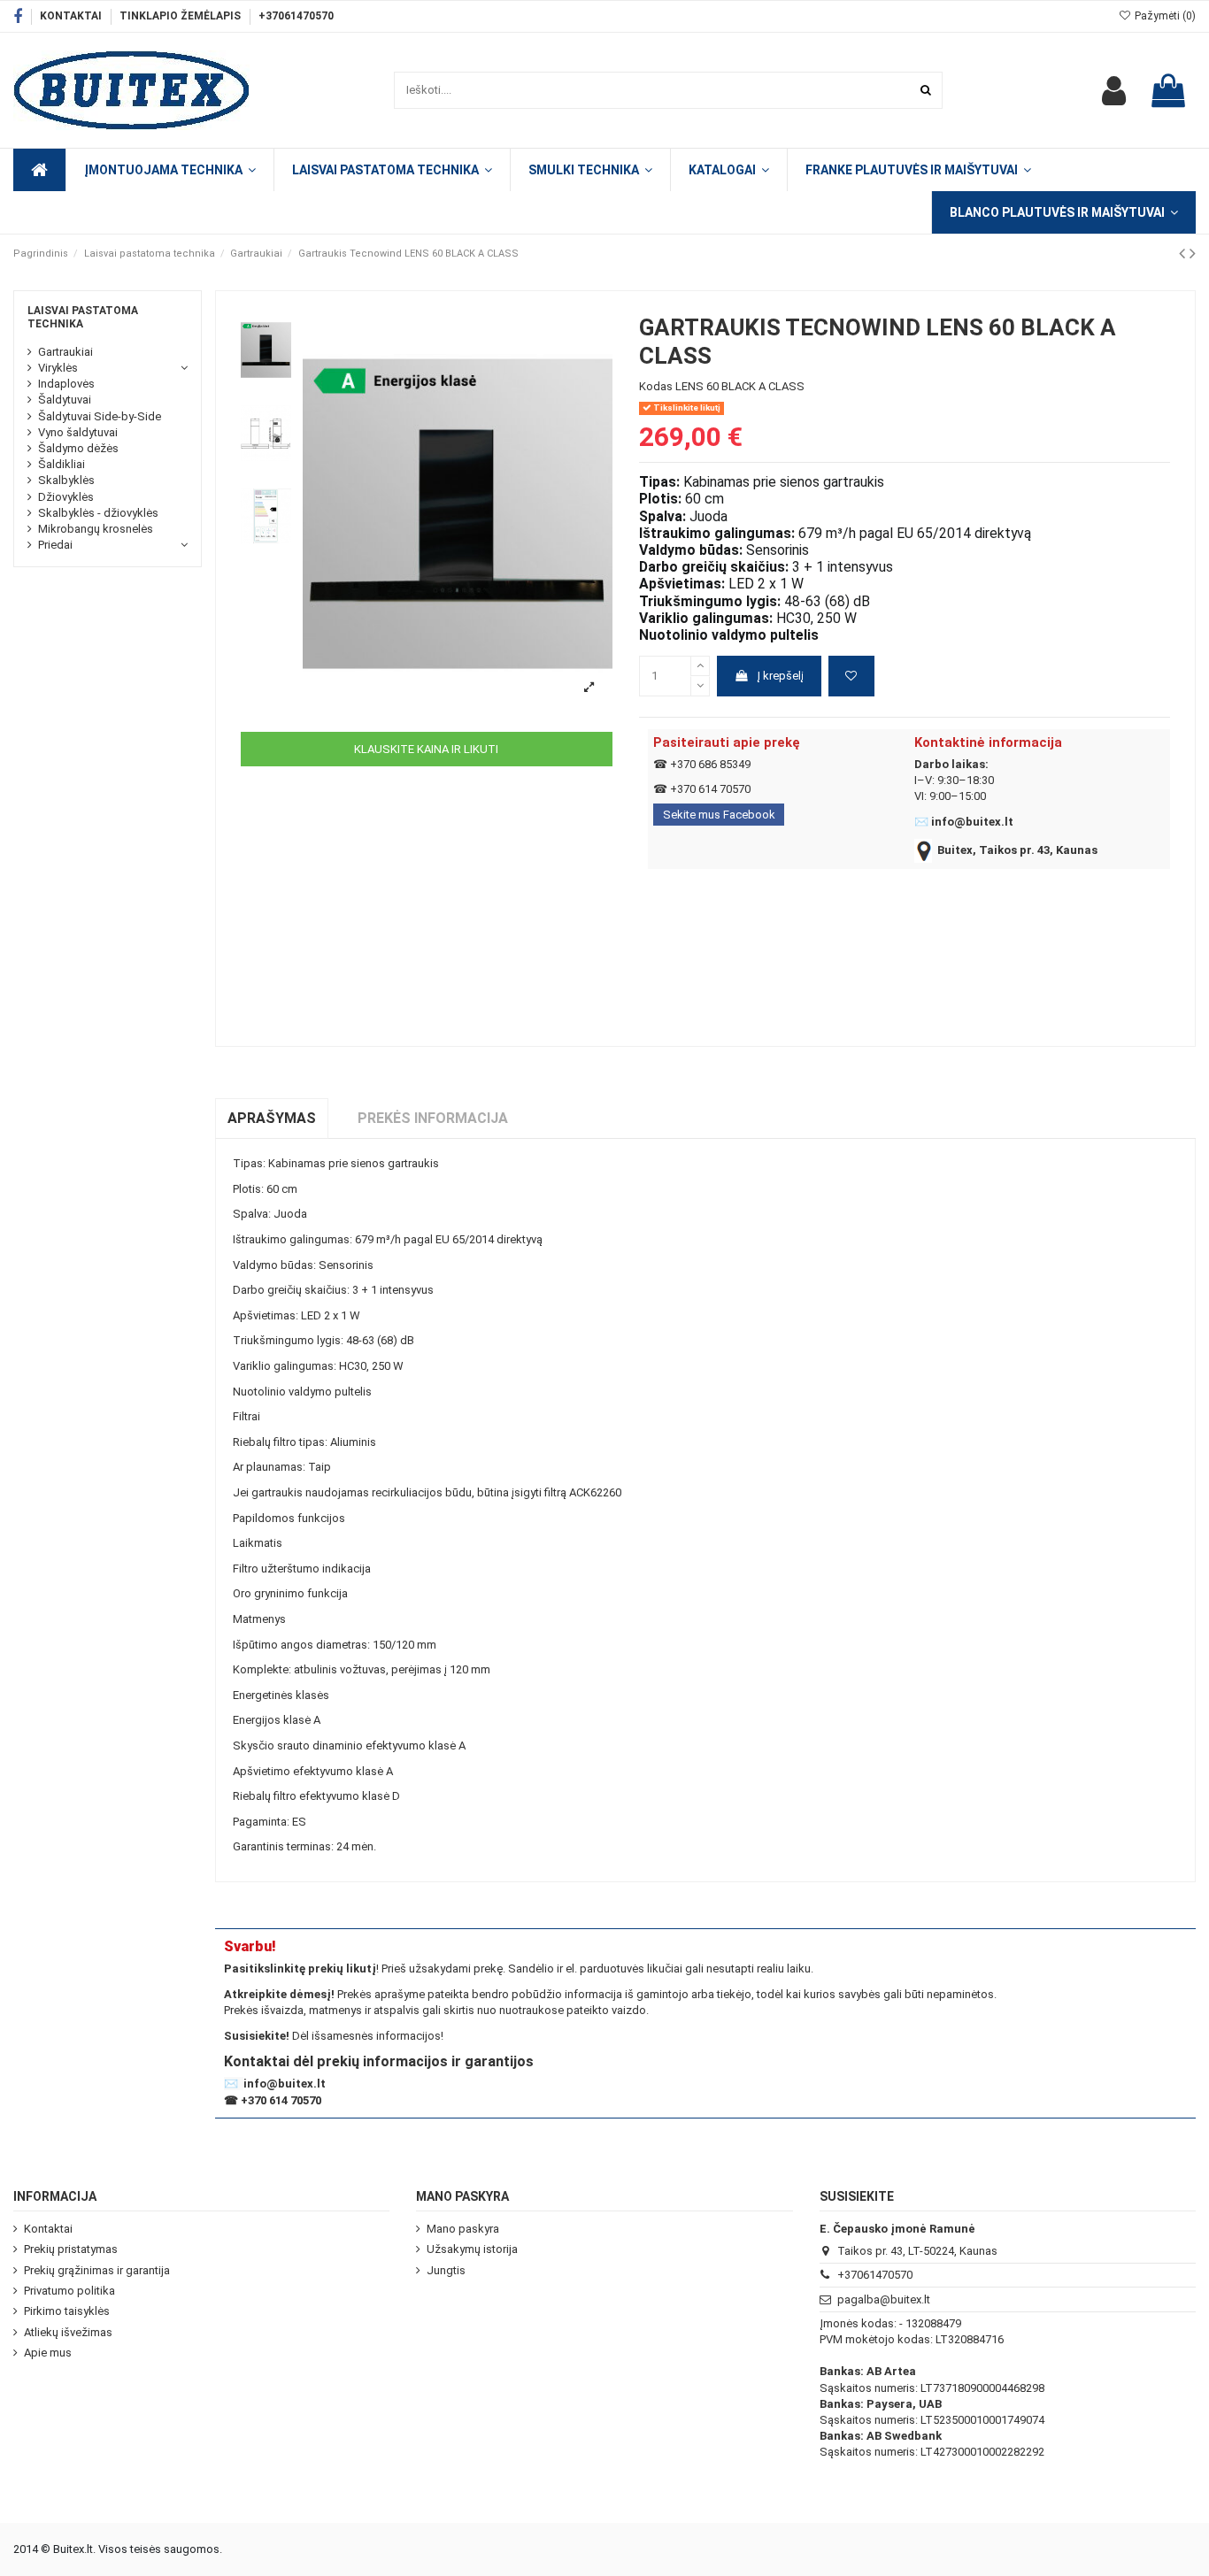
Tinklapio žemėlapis (181, 16)
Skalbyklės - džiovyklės (98, 513)
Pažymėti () (1164, 16)
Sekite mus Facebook (719, 815)
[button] (728, 170)
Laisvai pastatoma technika (83, 317)
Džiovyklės (66, 497)
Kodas (656, 386)
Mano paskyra (463, 2229)
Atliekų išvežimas (68, 2332)
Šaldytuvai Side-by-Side (100, 416)
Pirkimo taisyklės (67, 2311)
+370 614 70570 (710, 789)
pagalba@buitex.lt (884, 2299)
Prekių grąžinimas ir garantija (97, 2270)
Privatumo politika (69, 2291)
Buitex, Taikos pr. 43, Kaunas (1017, 850)
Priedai (55, 545)
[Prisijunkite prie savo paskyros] (1114, 90)
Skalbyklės (66, 480)
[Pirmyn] (1193, 254)
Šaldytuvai (65, 400)
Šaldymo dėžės (78, 448)
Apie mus (48, 2353)
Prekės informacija (433, 1118)
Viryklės (58, 368)
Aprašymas (272, 1118)
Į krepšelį (780, 676)
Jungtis (446, 2270)
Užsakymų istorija (472, 2249)
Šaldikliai (62, 464)
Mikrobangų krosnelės (96, 529)
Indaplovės (66, 384)
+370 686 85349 (710, 764)
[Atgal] (1184, 254)
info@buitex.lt (972, 822)
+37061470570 (296, 16)
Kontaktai (72, 16)
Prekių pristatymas (71, 2249)
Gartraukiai (65, 352)
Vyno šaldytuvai (78, 432)
